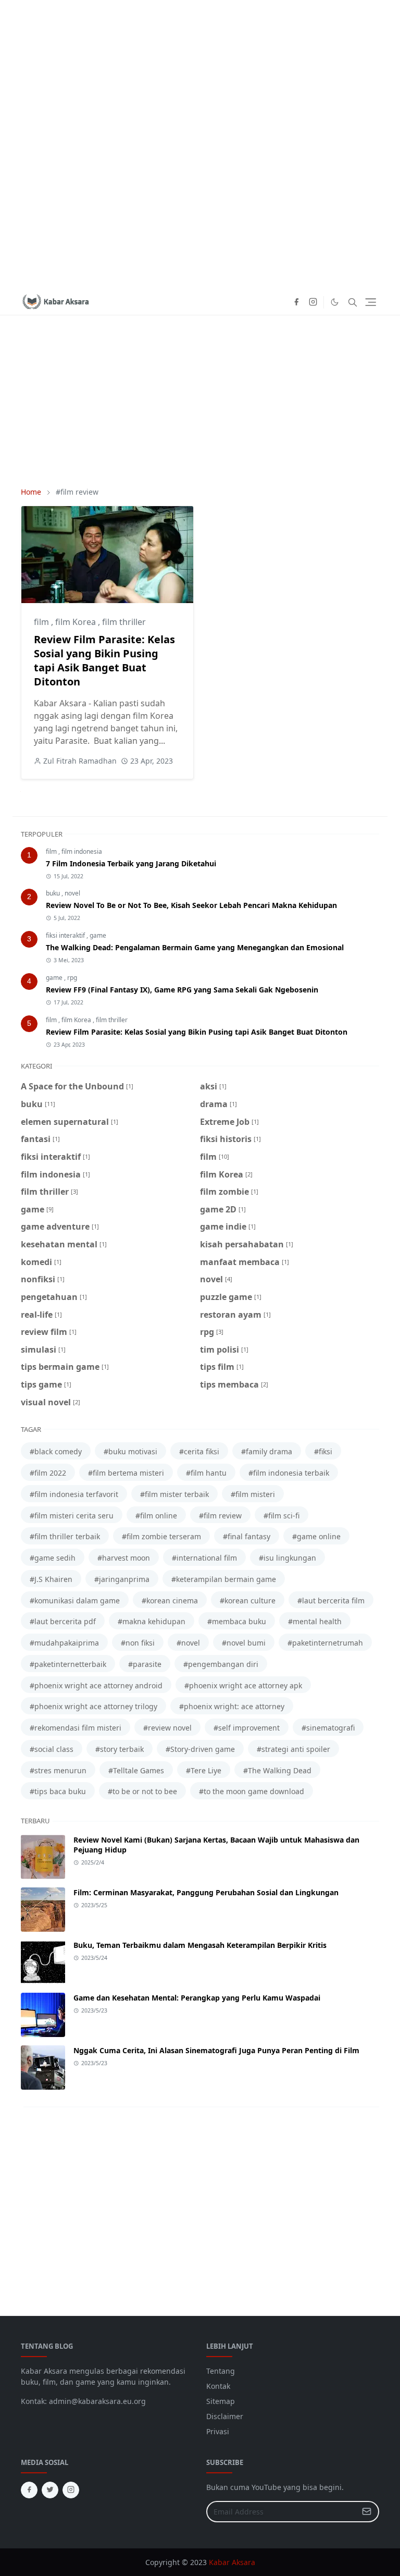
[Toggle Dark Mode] (335, 302)
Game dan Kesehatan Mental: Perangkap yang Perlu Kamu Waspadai (197, 1998)
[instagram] (313, 302)
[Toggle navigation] (371, 302)
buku (54, 893)
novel (72, 893)
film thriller (124, 622)
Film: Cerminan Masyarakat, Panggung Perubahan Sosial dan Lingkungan (206, 1892)
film (42, 622)
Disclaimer (225, 2416)
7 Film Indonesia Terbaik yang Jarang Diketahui (131, 863)
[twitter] (50, 2490)
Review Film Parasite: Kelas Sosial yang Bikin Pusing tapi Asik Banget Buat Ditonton (104, 660)
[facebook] (296, 302)
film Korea (77, 622)
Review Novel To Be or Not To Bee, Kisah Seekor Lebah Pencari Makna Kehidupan (191, 905)
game (98, 935)
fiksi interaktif (66, 935)
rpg (72, 978)
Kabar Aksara (232, 2562)
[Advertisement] (200, 145)
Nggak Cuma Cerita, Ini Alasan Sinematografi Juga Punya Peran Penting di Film (216, 2050)
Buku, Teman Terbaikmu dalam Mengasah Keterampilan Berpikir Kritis (200, 1945)
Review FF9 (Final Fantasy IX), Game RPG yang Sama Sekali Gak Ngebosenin (182, 990)
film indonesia (82, 851)
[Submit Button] (367, 2512)
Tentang (221, 2371)
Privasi (218, 2431)
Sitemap (221, 2401)
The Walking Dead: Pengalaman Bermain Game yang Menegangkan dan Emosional (195, 947)
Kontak (218, 2386)
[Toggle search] (353, 302)
